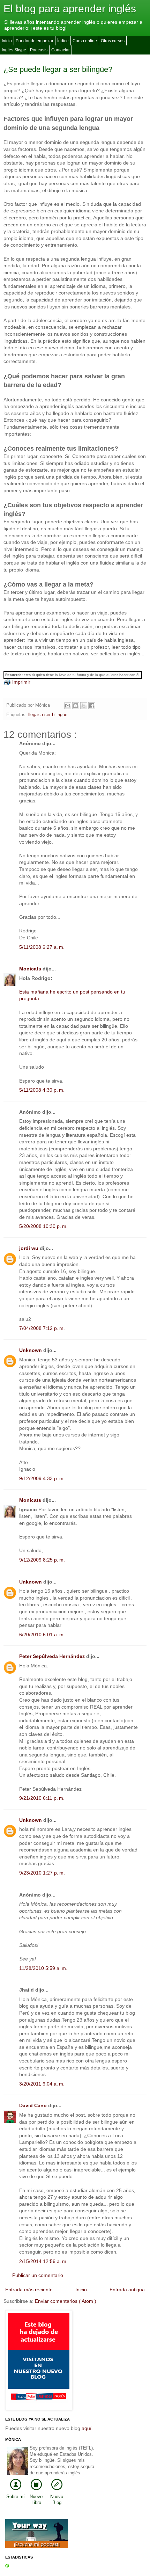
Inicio (7, 41)
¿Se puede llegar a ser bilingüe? (58, 69)
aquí (87, 2428)
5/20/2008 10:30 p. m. (43, 1226)
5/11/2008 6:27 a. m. (42, 947)
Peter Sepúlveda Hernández (53, 1656)
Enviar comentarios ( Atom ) (66, 2301)
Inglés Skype (14, 50)
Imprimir (21, 682)
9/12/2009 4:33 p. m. (42, 1478)
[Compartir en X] (84, 706)
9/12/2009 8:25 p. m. (42, 1560)
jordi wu (29, 1248)
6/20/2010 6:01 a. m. (42, 1635)
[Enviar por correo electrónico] (68, 706)
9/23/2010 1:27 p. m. (42, 1873)
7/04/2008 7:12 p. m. (42, 1328)
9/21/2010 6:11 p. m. (42, 1798)
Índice (63, 41)
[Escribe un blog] (76, 706)
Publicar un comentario (38, 2275)
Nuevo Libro (36, 2500)
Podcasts (39, 50)
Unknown (31, 1350)
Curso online (85, 41)
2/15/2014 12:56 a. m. (43, 2261)
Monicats (31, 969)
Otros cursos (113, 41)
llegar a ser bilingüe (48, 715)
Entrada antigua (127, 2290)
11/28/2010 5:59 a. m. (43, 1968)
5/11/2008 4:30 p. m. (42, 1090)
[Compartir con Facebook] (92, 706)
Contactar (61, 50)
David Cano (34, 2105)
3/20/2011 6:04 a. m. (42, 2084)
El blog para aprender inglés (70, 9)
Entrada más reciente (29, 2290)
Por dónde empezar (35, 41)
